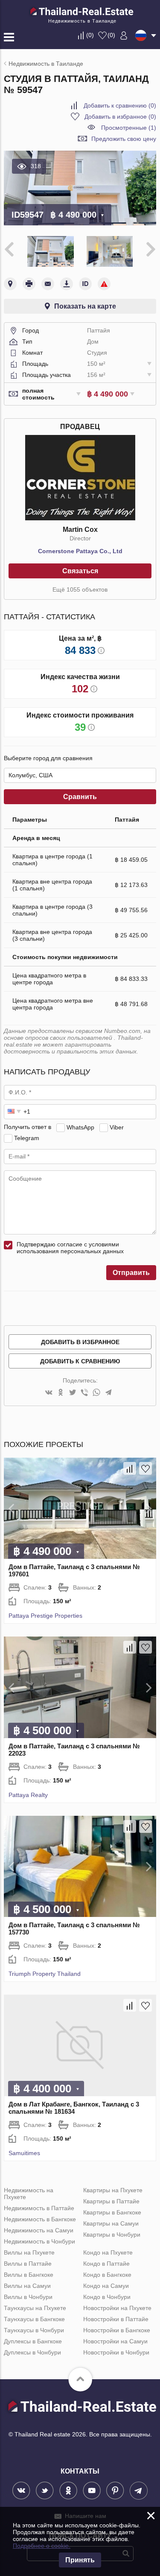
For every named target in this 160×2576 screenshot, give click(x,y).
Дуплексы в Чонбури (32, 2352)
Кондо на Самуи (106, 2286)
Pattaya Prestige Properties (45, 1616)
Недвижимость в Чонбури (39, 2241)
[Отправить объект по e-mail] (48, 284)
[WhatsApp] (96, 1393)
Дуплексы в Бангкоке (33, 2341)
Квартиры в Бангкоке (112, 2212)
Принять (80, 2560)
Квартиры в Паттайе (111, 2201)
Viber (117, 1127)
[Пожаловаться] (104, 284)
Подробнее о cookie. (42, 2546)
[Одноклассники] (61, 1393)
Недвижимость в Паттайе (39, 2208)
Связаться (80, 571)
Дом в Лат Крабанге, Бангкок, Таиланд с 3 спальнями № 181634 (74, 2108)
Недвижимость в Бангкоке (40, 2219)
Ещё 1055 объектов (80, 589)
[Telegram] (108, 1393)
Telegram (27, 1138)
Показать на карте (85, 306)
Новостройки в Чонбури (116, 2352)
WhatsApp (80, 1127)
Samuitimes (24, 2153)
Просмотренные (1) (129, 128)
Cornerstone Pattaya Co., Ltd (80, 551)
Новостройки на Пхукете (117, 2308)
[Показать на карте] (10, 284)
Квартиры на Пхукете (113, 2190)
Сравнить (80, 797)
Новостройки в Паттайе (116, 2319)
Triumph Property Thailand (45, 1974)
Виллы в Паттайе (28, 2264)
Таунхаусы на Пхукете (35, 2308)
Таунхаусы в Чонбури (34, 2330)
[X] (73, 1393)
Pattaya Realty (28, 1795)
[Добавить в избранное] (145, 1468)
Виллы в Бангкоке (29, 2275)
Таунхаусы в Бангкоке (34, 2319)
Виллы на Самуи (27, 2286)
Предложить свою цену (124, 139)
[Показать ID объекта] (85, 284)
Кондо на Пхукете (108, 2252)
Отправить (131, 1273)
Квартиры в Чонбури (112, 2235)
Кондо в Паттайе (106, 2264)
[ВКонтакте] (49, 1393)
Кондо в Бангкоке (107, 2275)
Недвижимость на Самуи (39, 2230)
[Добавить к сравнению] (130, 1468)
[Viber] (84, 1393)
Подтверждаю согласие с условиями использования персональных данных (70, 1248)
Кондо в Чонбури (107, 2297)
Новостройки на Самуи (115, 2341)
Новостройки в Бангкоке (117, 2330)
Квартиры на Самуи (111, 2223)
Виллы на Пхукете (29, 2252)
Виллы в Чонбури (28, 2297)
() (90, 35)
